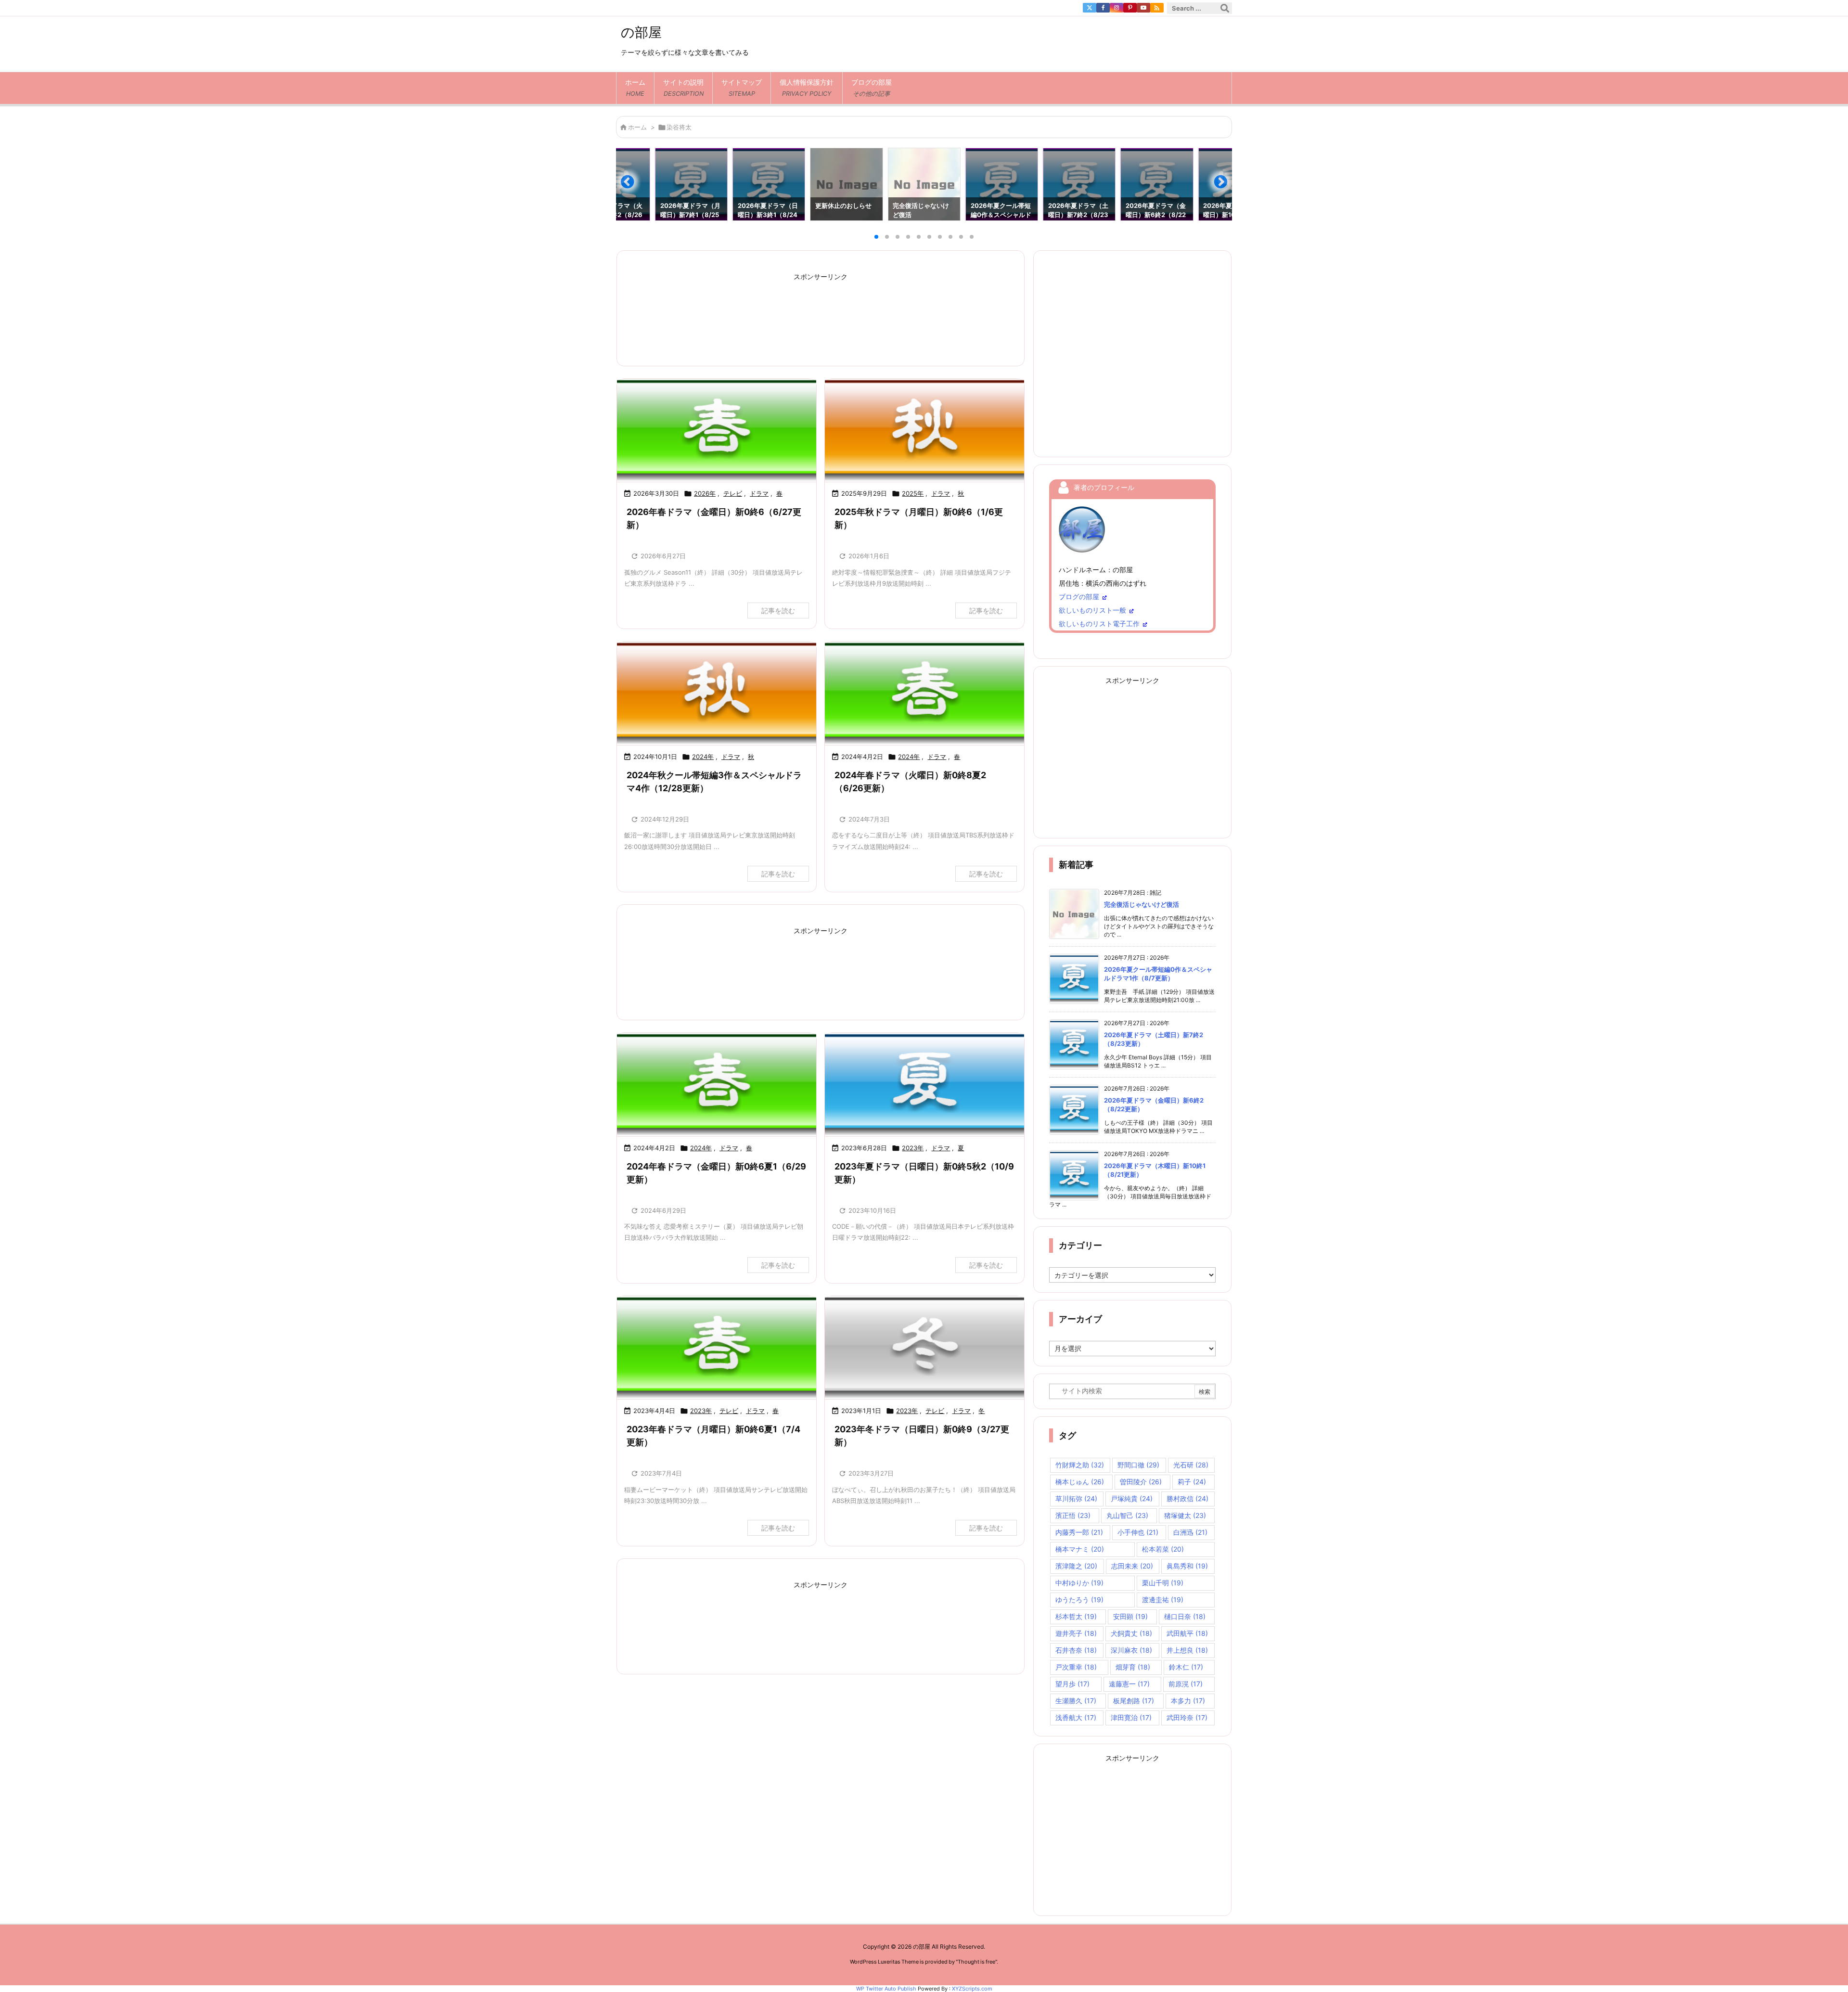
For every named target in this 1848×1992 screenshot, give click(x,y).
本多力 (1188, 1701)
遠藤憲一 (1129, 1684)
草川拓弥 (1076, 1498)
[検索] (1225, 8)
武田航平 (1187, 1633)
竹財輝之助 (1080, 1465)
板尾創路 (1134, 1701)
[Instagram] (1116, 8)
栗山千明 (1163, 1583)
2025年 (913, 493)
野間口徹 (1138, 1465)
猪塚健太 (1185, 1515)
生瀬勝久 (1076, 1701)
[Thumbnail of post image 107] (717, 431)
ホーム (637, 127)
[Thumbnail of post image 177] (924, 1348)
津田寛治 (1131, 1717)
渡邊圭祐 (1163, 1600)
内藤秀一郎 (1079, 1532)
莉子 (1192, 1482)
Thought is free (976, 1962)
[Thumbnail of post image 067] (717, 1085)
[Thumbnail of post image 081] (717, 1348)
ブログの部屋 (1079, 597)
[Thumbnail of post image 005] (924, 1085)
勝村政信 (1187, 1498)
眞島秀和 (1187, 1566)
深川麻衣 (1131, 1650)
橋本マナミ (1080, 1549)
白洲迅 (1190, 1532)
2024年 (703, 757)
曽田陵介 (1141, 1482)
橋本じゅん (1080, 1482)
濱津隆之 (1076, 1566)
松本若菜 (1163, 1549)
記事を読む (778, 610)
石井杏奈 (1076, 1650)
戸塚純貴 (1132, 1498)
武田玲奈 (1187, 1717)
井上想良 (1187, 1650)
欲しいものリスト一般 (1092, 610)
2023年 (913, 1148)
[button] (632, 186)
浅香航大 (1076, 1717)
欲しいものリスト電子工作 (1099, 623)
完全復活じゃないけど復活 (1142, 904)
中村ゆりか (1079, 1583)
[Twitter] (1090, 8)
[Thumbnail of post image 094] (924, 693)
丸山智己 (1127, 1515)
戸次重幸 (1076, 1667)
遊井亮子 (1076, 1633)
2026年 (705, 493)
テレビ (733, 493)
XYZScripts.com (972, 1989)
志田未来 (1132, 1566)
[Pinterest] (1130, 8)
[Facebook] (1103, 8)
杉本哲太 (1076, 1616)
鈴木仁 (1186, 1667)
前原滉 (1186, 1684)
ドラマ (759, 493)
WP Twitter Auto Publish (886, 1989)
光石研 (1191, 1465)
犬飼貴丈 (1131, 1633)
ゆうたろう (1079, 1600)
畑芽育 (1133, 1667)
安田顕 (1130, 1616)
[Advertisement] (821, 313)
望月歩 (1072, 1684)
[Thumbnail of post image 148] (924, 431)
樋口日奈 (1185, 1616)
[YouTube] (1143, 8)
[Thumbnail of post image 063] (717, 693)
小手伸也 (1138, 1532)
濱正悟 (1073, 1515)
